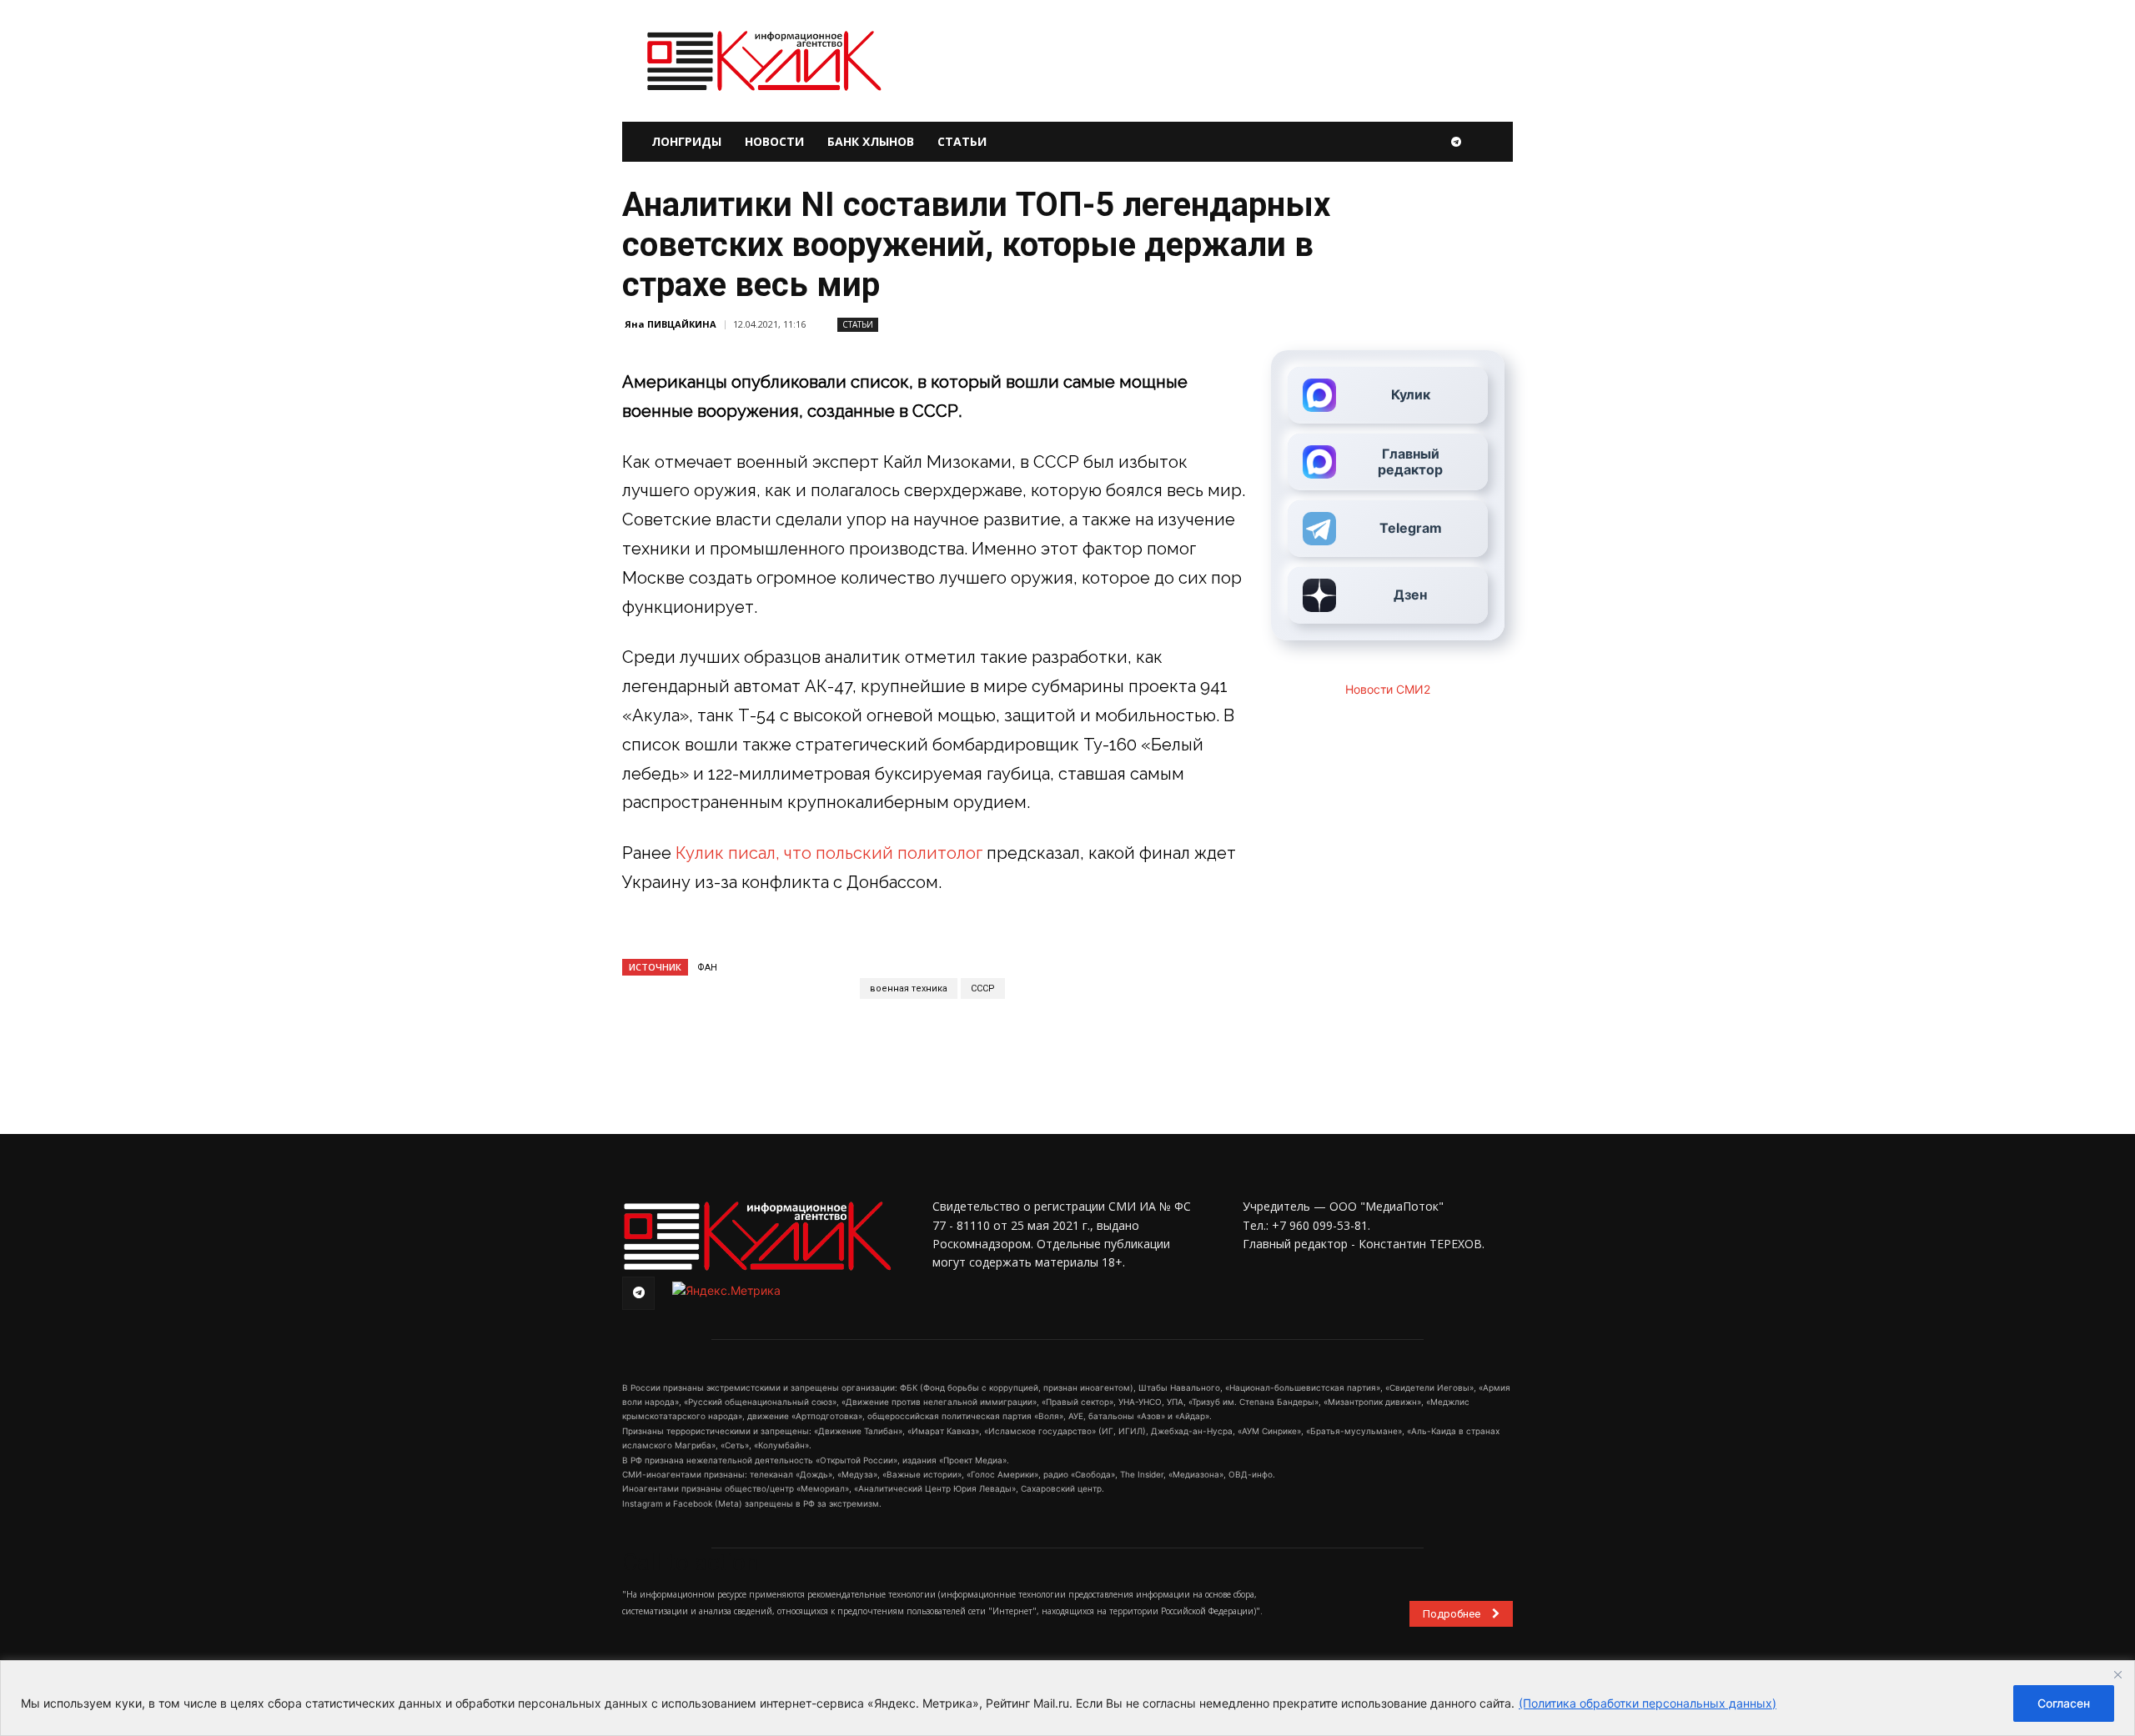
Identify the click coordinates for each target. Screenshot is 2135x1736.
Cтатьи (858, 324)
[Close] (2117, 1674)
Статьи (962, 141)
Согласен (2064, 1703)
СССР (983, 988)
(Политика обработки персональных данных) (1648, 1703)
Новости (774, 141)
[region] (1067, 1698)
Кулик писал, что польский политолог (829, 853)
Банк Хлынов (871, 141)
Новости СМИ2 (1388, 689)
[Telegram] (1456, 142)
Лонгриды (686, 141)
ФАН (707, 968)
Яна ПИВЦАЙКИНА (671, 324)
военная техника (909, 988)
